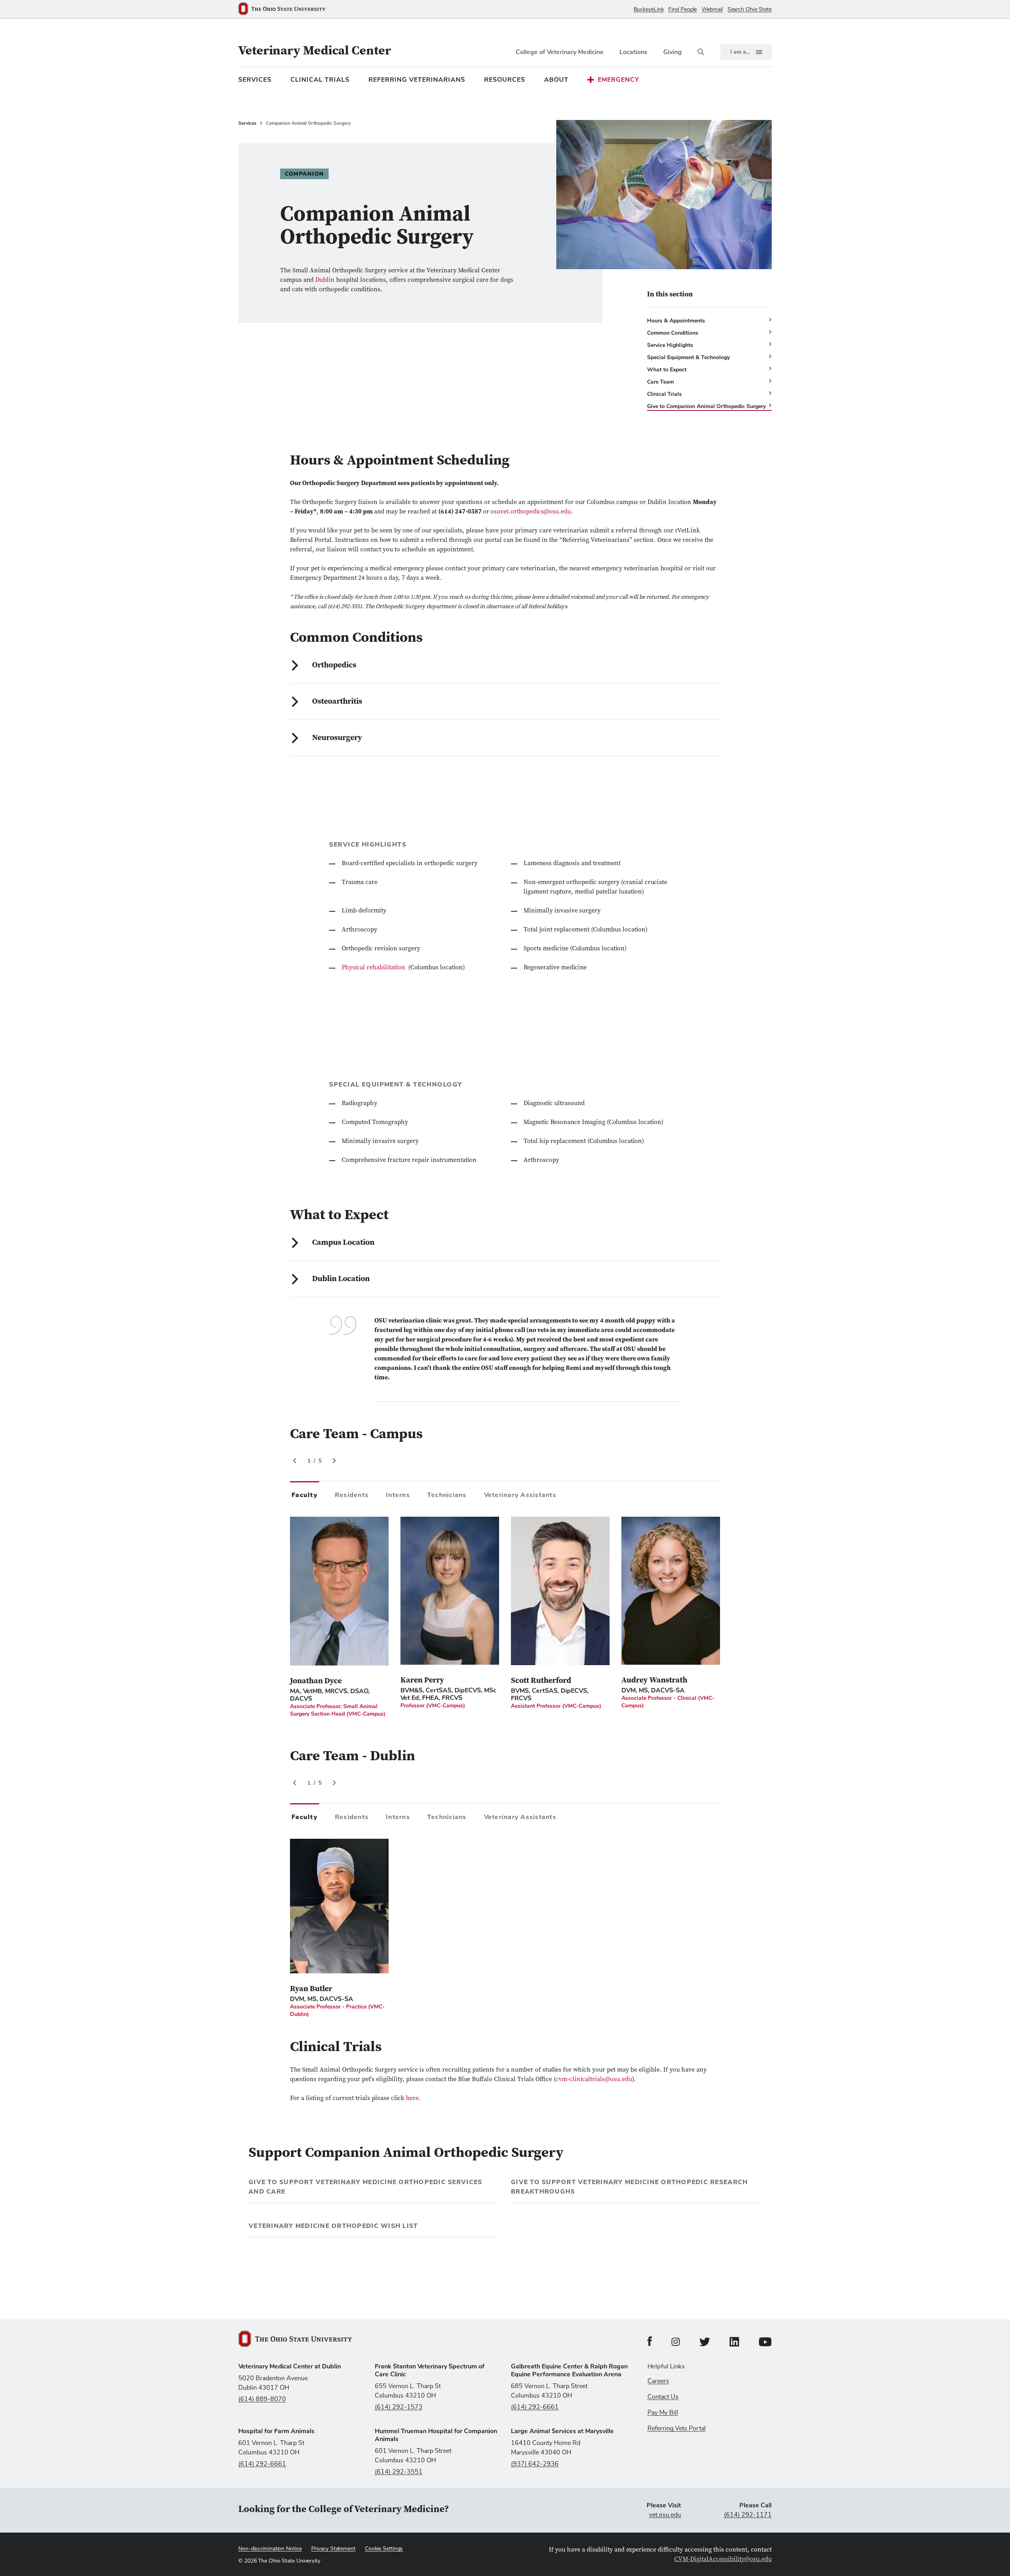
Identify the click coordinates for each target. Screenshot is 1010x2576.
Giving (672, 52)
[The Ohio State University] (285, 9)
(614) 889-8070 (262, 2399)
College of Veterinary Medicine (560, 52)
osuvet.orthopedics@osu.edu (531, 512)
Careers (658, 2381)
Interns (398, 1495)
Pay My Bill (663, 2413)
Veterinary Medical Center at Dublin (290, 2366)
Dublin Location (341, 1279)
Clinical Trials (320, 80)
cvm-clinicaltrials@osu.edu (594, 2080)
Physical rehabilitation (374, 968)
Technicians (447, 1495)
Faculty (305, 1495)
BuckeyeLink (649, 9)
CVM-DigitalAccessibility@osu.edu (723, 2559)
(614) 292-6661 (535, 2407)
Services (255, 80)
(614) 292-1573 (399, 2407)
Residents (352, 1495)
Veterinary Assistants (520, 1495)
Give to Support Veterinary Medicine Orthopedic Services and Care (365, 2187)
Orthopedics (334, 665)
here (412, 2098)
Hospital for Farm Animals (276, 2431)
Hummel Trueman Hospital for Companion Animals (436, 2435)
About (556, 80)
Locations (633, 52)
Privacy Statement (333, 2549)
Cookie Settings (384, 2549)
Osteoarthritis (337, 702)
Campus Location (343, 1243)
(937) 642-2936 (535, 2464)
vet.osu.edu (665, 2515)
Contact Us (663, 2397)
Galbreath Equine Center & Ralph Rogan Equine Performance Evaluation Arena (569, 2370)
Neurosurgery (337, 738)
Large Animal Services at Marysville (562, 2431)
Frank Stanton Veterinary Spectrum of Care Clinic (430, 2370)
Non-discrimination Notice (270, 2549)
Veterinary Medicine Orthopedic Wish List (333, 2226)
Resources (505, 80)
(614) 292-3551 (399, 2472)
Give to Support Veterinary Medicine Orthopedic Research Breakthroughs (629, 2187)
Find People (683, 9)
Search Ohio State (750, 9)
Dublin (326, 280)
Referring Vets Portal (677, 2428)
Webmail (712, 9)
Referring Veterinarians (417, 80)
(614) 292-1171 (748, 2515)
